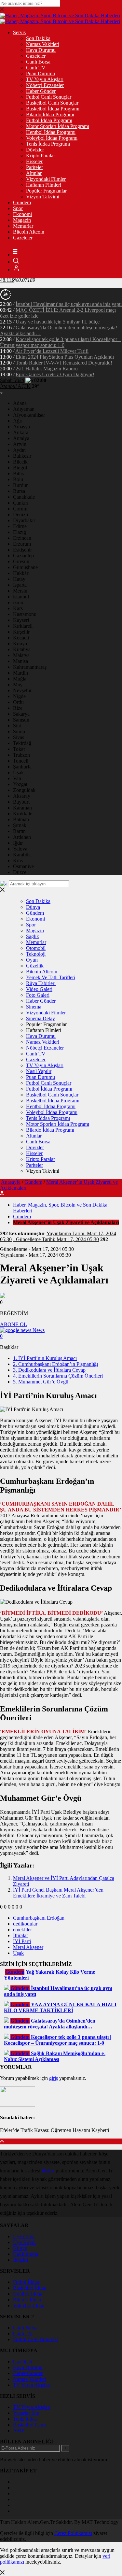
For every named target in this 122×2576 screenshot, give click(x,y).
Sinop (19, 731)
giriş (54, 2078)
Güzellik (35, 966)
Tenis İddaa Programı (48, 144)
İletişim (20, 2260)
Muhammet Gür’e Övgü (41, 1382)
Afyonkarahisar (29, 415)
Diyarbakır (24, 520)
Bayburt (21, 802)
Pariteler (34, 167)
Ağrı (18, 421)
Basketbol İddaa (30, 2288)
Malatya (21, 655)
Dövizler (35, 150)
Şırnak (20, 825)
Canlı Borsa (38, 62)
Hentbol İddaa (28, 2294)
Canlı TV (36, 68)
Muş (18, 685)
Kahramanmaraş (30, 667)
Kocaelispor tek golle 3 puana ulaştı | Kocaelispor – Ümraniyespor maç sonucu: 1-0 (61, 342)
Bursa (19, 491)
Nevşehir (22, 690)
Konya (20, 644)
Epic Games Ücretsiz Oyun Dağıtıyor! (55, 374)
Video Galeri (39, 989)
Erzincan (22, 538)
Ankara (21, 432)
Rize (18, 708)
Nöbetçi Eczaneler (45, 85)
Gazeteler (36, 56)
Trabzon (21, 755)
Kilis (18, 860)
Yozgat (20, 784)
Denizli (20, 515)
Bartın (19, 831)
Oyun (32, 960)
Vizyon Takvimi (43, 197)
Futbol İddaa (26, 2282)
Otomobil (36, 948)
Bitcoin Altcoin (29, 232)
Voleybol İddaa (29, 2305)
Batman (21, 819)
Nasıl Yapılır (39, 1071)
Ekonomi (22, 214)
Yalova (20, 849)
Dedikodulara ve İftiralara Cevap (49, 1370)
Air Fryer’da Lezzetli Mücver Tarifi (52, 351)
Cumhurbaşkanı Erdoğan (39, 1918)
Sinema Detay (41, 1018)
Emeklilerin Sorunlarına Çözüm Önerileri (58, 1376)
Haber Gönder (41, 91)
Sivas (19, 737)
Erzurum (22, 544)
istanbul (21, 597)
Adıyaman (24, 409)
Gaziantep (23, 556)
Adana (20, 403)
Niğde (19, 696)
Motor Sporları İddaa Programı (58, 126)
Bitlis (18, 473)
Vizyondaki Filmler (46, 179)
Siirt (17, 726)
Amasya (21, 427)
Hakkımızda (26, 2254)
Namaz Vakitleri (43, 44)
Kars (18, 608)
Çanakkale (24, 497)
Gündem (22, 202)
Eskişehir (22, 550)
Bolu (18, 479)
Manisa (20, 661)
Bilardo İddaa (27, 2300)
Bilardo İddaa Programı (50, 114)
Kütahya (22, 649)
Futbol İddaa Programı (49, 120)
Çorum (20, 509)
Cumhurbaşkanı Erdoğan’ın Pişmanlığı (55, 1364)
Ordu (18, 702)
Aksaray (22, 796)
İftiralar (20, 1935)
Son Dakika (38, 38)
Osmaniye (23, 866)
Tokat (19, 749)
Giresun (21, 561)
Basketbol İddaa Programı (53, 109)
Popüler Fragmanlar (46, 191)
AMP (19, 2431)
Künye (20, 2248)
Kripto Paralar (41, 156)
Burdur (20, 485)
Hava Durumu (41, 50)
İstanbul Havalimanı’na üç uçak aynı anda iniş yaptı (69, 304)
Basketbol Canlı (29, 2425)
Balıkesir (22, 456)
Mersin (20, 591)
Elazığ (20, 532)
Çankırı (21, 503)
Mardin (20, 673)
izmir (18, 602)
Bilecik (20, 462)
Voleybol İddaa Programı (52, 138)
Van (17, 778)
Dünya (33, 907)
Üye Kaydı (24, 2242)
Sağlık (33, 936)
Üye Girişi (24, 2236)
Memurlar (23, 226)
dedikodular (25, 1924)
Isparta (20, 585)
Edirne (20, 526)
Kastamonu (25, 614)
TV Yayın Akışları (45, 79)
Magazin (22, 220)
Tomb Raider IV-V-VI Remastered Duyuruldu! (64, 363)
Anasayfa (11, 1182)
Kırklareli (23, 626)
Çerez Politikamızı (73, 2533)
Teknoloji (36, 954)
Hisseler (34, 161)
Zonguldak (24, 790)
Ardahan (22, 837)
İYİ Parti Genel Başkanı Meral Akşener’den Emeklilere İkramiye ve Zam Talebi (58, 1893)
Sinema (34, 1007)
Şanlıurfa (22, 767)
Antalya (21, 438)
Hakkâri (21, 573)
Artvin (20, 444)
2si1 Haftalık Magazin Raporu (47, 369)
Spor (18, 208)
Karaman (22, 808)
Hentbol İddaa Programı (51, 132)
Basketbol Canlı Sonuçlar (52, 103)
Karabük (22, 855)
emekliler (22, 1930)
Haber (48, 2171)
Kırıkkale (23, 814)
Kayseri (21, 620)
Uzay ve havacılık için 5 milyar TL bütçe (58, 322)
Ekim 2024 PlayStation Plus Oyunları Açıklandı (65, 357)
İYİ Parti (22, 1941)
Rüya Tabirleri (41, 983)
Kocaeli (21, 638)
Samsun (21, 720)
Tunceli (21, 761)
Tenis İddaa (25, 2419)
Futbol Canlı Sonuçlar (49, 97)
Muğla (20, 679)
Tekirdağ (22, 743)
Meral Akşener (28, 1947)
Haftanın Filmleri (44, 185)
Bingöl (20, 468)
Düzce (20, 872)
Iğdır (18, 843)
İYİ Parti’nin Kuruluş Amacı (45, 1358)
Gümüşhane (25, 567)
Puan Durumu (41, 73)
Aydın (19, 450)
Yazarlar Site (26, 2413)
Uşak (18, 773)
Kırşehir (21, 632)
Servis (19, 32)
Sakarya (21, 714)
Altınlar (34, 173)
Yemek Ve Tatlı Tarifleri (51, 977)
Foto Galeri (38, 995)
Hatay (19, 579)
